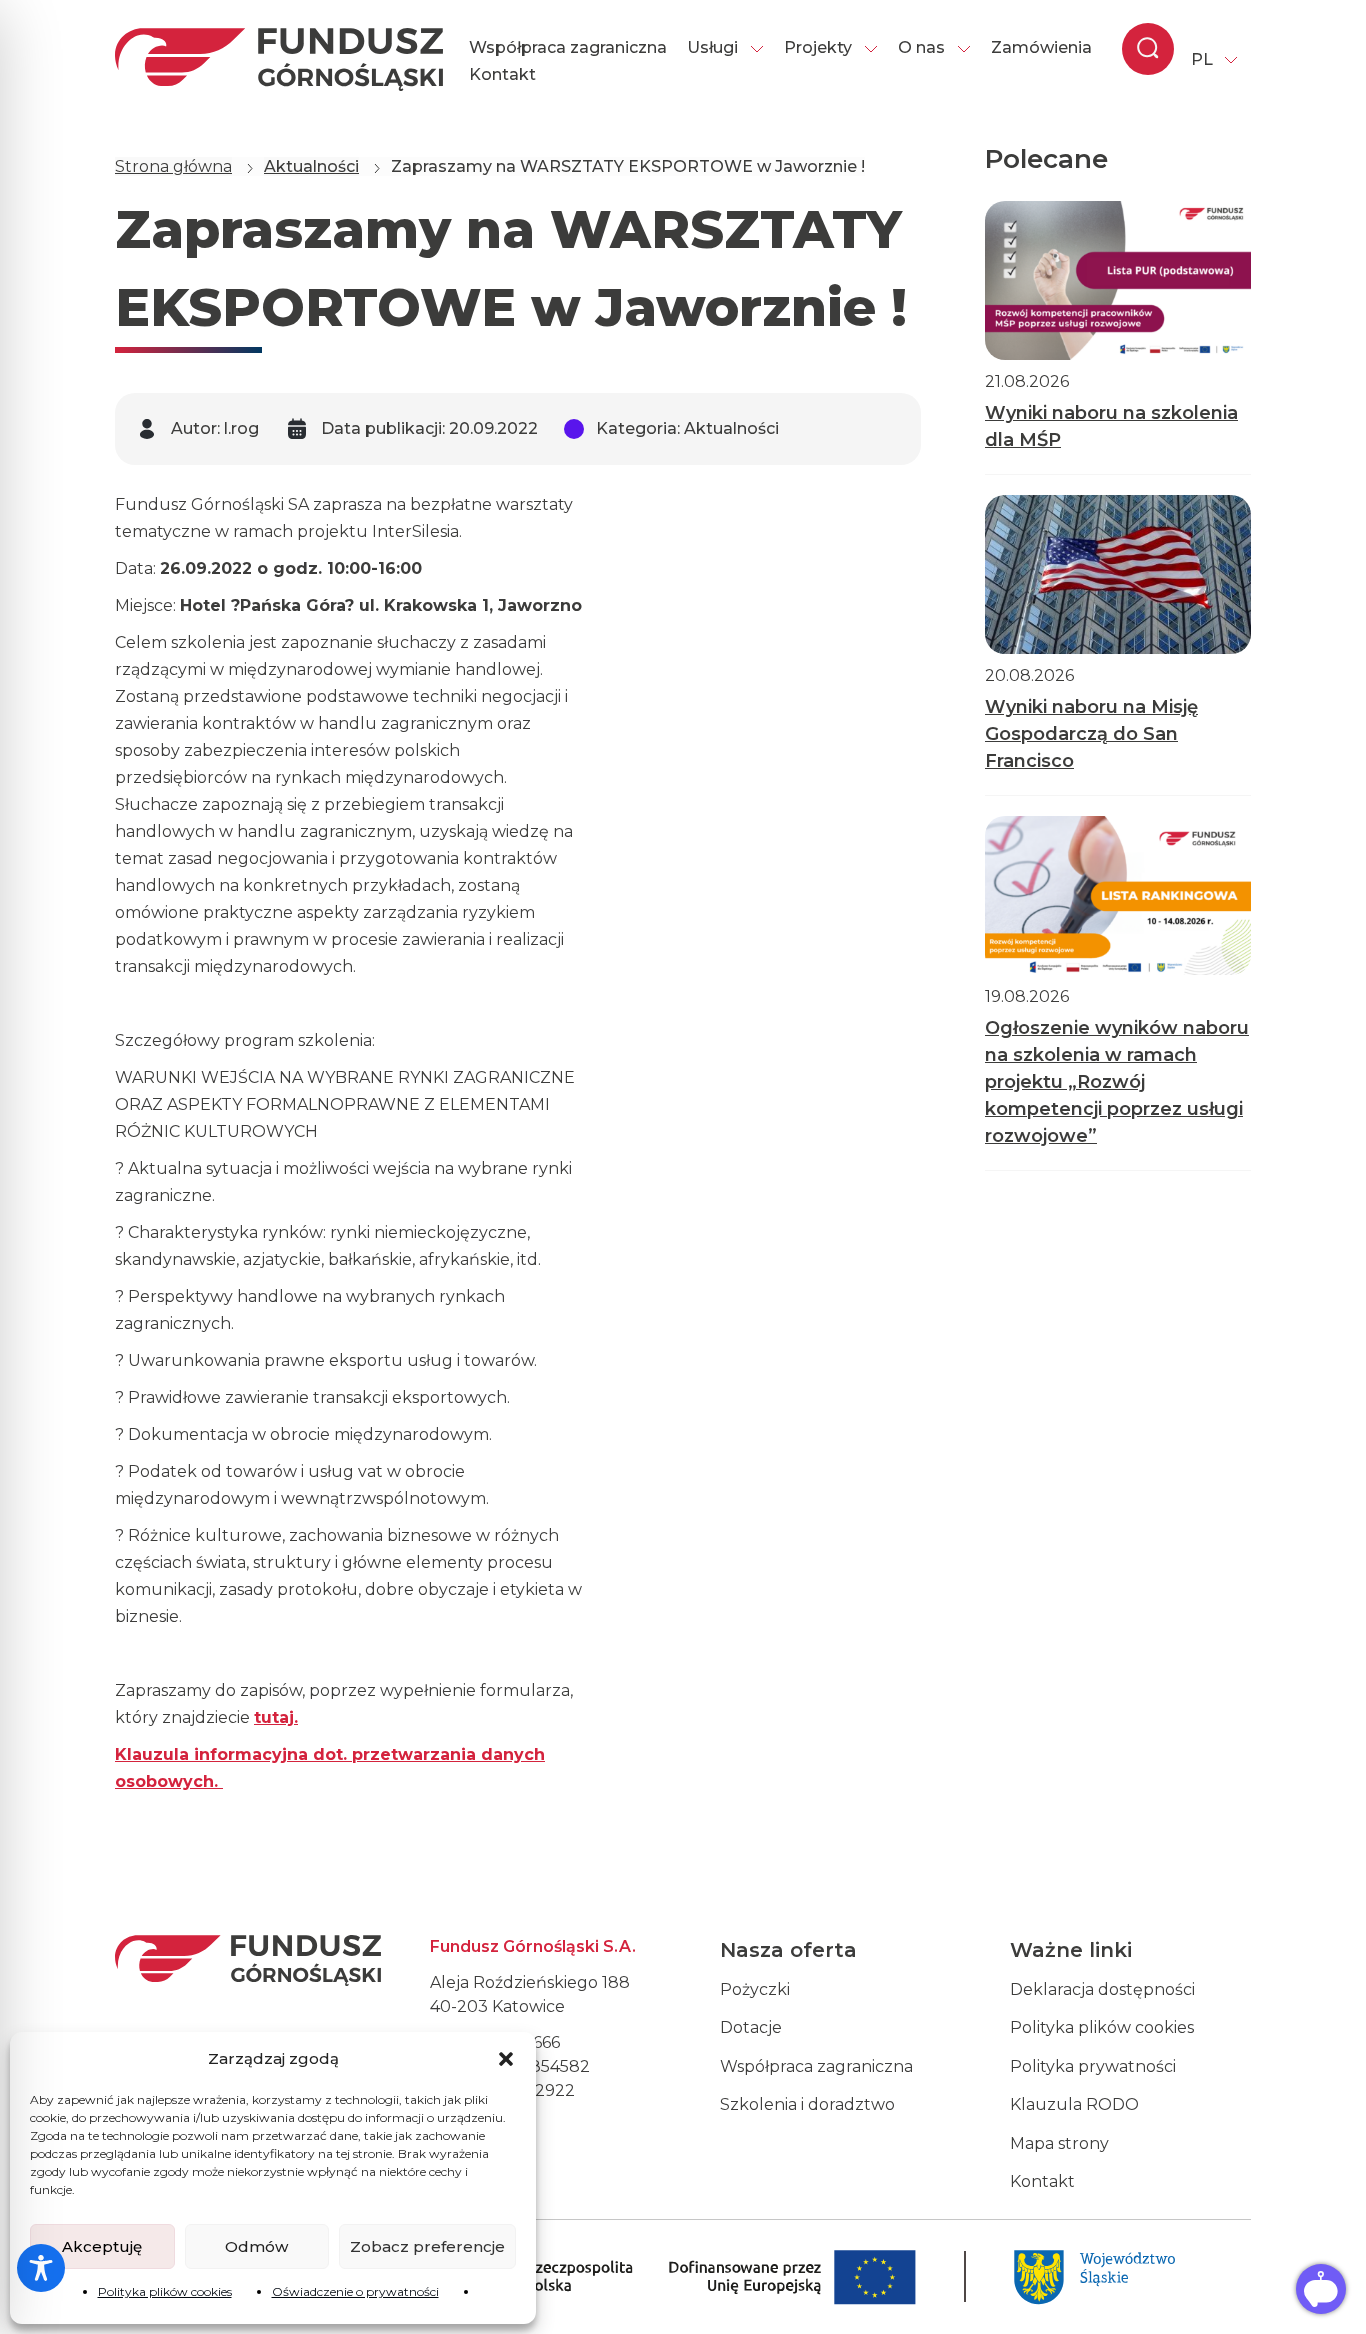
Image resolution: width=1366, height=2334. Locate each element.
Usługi (712, 47)
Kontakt (502, 74)
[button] (506, 2059)
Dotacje (751, 2027)
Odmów (256, 2246)
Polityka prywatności (1093, 2066)
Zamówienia (1041, 47)
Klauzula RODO (1074, 2104)
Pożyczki (755, 1989)
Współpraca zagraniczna (568, 47)
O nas (921, 47)
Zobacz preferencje (427, 2246)
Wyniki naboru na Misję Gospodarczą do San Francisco (1091, 734)
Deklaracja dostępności (1102, 1989)
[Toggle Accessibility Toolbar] (41, 2268)
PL (1202, 59)
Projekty (818, 47)
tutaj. (276, 1717)
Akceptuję (102, 2246)
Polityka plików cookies (165, 2291)
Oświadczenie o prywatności (355, 2291)
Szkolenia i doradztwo (807, 2104)
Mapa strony (1059, 2143)
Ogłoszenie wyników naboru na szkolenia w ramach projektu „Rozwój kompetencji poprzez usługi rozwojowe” (1117, 1082)
